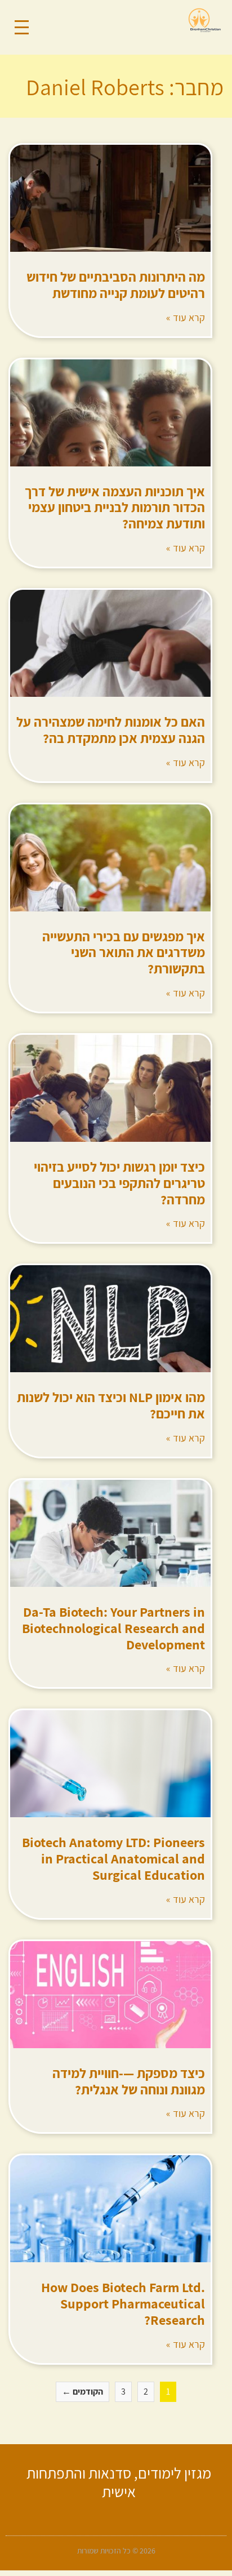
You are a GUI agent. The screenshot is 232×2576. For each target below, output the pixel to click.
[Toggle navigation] (22, 27)
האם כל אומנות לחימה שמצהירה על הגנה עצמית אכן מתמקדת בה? (111, 730)
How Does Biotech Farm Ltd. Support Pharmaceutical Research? (123, 2303)
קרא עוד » (186, 317)
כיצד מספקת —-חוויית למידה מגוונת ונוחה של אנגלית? (129, 2081)
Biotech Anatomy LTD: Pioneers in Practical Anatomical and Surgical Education (113, 1858)
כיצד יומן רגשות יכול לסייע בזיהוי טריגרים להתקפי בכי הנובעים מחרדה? (119, 1183)
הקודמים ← (82, 2392)
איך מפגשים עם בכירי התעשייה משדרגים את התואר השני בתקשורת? (124, 953)
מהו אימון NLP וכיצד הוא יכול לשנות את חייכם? (111, 1405)
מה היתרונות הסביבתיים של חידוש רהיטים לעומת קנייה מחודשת (116, 285)
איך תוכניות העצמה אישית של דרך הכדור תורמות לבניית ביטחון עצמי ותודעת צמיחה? (115, 508)
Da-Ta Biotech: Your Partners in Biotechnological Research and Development (113, 1628)
